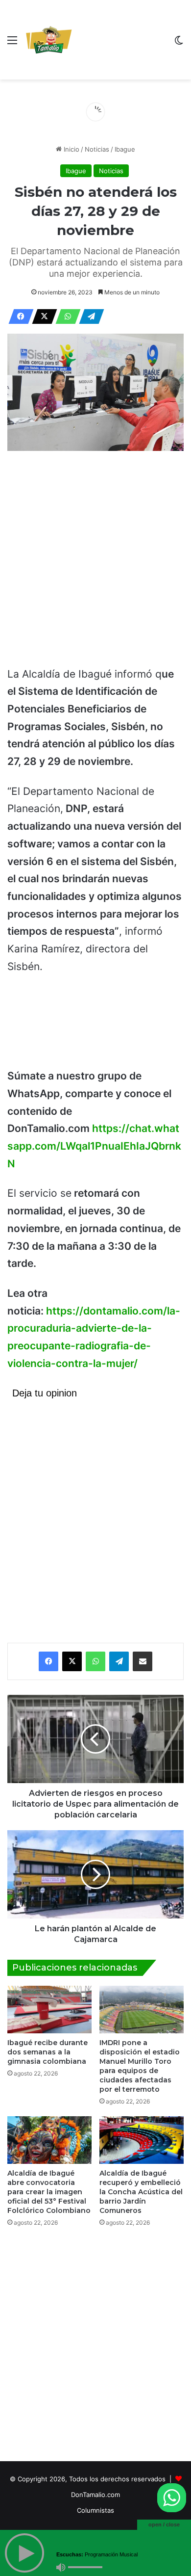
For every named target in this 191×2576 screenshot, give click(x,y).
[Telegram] (89, 316)
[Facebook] (18, 316)
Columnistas (95, 2510)
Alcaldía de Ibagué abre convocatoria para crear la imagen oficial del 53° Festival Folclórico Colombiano (49, 2192)
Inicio (71, 149)
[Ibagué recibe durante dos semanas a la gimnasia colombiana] (49, 2010)
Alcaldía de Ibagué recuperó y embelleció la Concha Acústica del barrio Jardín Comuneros (141, 2192)
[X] (42, 316)
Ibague (125, 149)
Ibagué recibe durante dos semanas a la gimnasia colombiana (48, 2052)
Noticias (97, 149)
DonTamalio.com (95, 2495)
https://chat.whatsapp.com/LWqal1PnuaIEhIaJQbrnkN (94, 1146)
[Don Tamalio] (49, 40)
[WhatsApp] (65, 316)
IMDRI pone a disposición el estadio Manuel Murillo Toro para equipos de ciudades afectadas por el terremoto (140, 2066)
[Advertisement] (120, 42)
